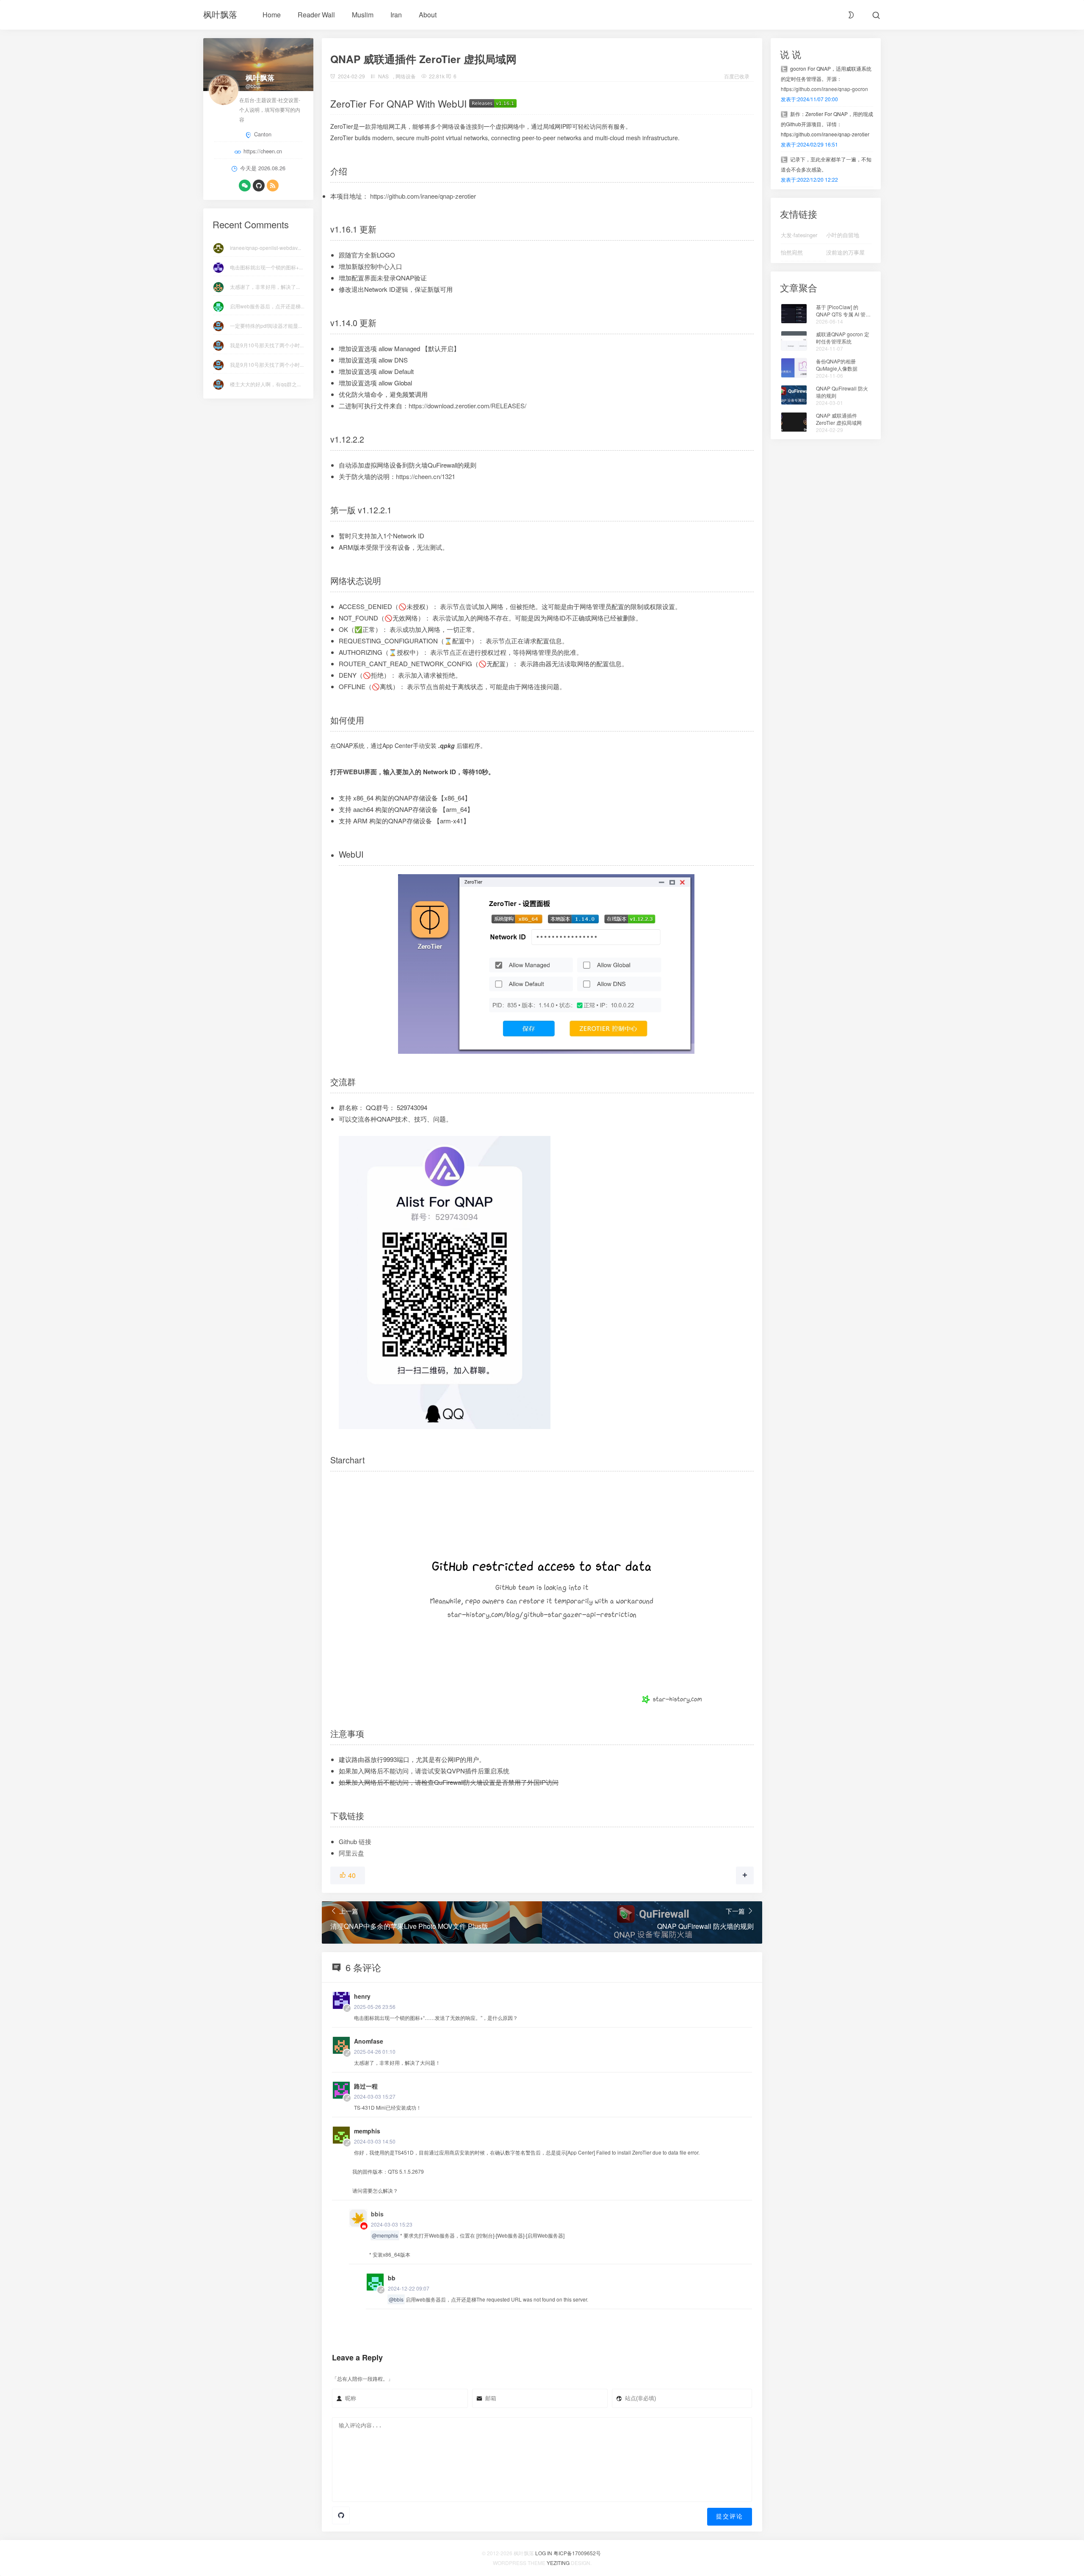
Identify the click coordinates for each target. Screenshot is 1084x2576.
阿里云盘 (351, 1853)
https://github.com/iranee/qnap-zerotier (423, 196)
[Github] (259, 186)
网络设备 (406, 76)
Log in (544, 2553)
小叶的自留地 (843, 235)
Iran (396, 15)
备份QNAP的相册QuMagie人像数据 (837, 365)
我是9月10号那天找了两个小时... (267, 345)
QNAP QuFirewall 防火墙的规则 (842, 392)
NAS (383, 76)
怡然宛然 (792, 252)
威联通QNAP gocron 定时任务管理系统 (843, 338)
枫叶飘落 (220, 14)
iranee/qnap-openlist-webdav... (265, 248)
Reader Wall (316, 15)
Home (272, 15)
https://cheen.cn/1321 (426, 476)
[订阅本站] (273, 186)
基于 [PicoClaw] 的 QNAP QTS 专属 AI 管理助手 (843, 311)
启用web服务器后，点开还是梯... (267, 306)
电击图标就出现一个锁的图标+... (266, 267)
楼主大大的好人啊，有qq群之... (265, 384)
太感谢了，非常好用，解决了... (265, 287)
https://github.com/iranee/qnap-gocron (824, 89)
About (428, 15)
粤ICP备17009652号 (577, 2553)
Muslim (363, 15)
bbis (377, 2214)
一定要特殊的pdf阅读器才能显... (266, 325)
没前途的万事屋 (845, 252)
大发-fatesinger (799, 235)
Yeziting (558, 2563)
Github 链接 (355, 1841)
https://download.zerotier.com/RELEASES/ (467, 406)
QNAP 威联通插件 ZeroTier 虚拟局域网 (839, 419)
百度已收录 (737, 76)
